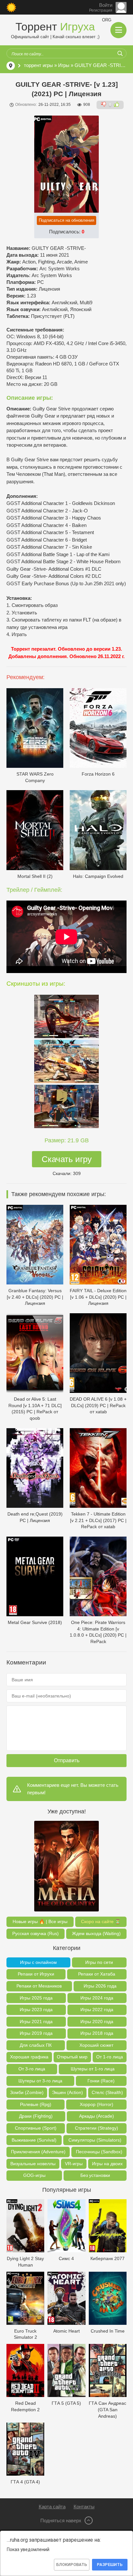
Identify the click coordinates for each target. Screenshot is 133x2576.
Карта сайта (52, 2507)
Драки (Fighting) (36, 2116)
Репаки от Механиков (39, 1986)
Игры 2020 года (97, 2022)
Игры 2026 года (100, 1986)
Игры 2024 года (97, 1998)
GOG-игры (34, 2175)
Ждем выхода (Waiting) (96, 1933)
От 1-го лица (110, 2057)
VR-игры (74, 2164)
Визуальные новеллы (33, 2164)
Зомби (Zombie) (27, 2092)
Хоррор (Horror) (97, 2104)
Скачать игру (67, 1159)
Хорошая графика (29, 2057)
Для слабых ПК (36, 2045)
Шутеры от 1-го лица (93, 2069)
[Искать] (120, 53)
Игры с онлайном (38, 1962)
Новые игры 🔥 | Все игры (40, 1921)
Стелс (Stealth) (107, 2092)
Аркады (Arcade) (97, 2116)
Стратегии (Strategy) (97, 2128)
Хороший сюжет (96, 2045)
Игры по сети (99, 1962)
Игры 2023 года (36, 2010)
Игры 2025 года (36, 1998)
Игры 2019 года (36, 2033)
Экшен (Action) (67, 2092)
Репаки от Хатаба (97, 1974)
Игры (64, 65)
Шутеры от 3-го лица (40, 2081)
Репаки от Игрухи (36, 1974)
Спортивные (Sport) (36, 2128)
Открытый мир (72, 2057)
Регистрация (101, 10)
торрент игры (38, 65)
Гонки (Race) (101, 2081)
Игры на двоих (107, 2164)
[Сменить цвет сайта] (11, 7)
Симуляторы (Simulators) (95, 2140)
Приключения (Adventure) (38, 2152)
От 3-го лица (32, 2069)
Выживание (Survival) (34, 2140)
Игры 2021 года (36, 2022)
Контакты (84, 2507)
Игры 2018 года (97, 2033)
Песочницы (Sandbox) (99, 2152)
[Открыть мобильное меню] (118, 30)
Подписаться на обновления (66, 220)
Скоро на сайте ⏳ (101, 1921)
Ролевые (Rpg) (36, 2104)
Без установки (95, 2175)
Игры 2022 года (97, 2010)
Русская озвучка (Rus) (36, 1933)
